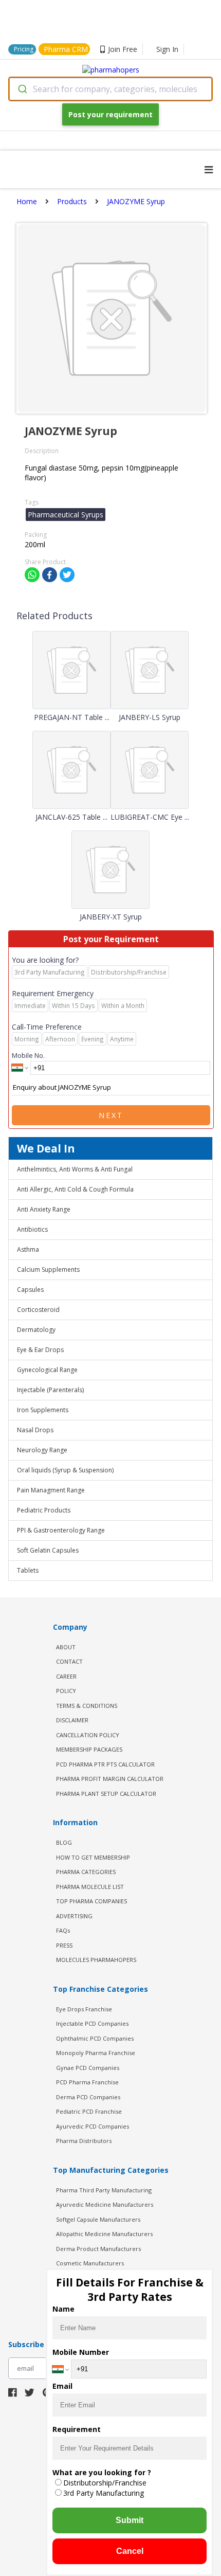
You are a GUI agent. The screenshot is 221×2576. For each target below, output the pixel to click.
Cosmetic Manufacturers (90, 2263)
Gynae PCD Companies (88, 2068)
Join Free (123, 49)
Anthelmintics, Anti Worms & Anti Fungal (75, 1169)
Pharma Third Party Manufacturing (104, 2190)
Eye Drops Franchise (84, 2009)
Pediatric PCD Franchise (89, 2111)
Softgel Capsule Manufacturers (98, 2219)
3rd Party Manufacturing (104, 2493)
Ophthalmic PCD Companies (95, 2038)
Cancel (130, 2551)
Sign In (167, 49)
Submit (130, 2520)
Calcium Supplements (48, 1269)
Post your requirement (110, 114)
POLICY (66, 1691)
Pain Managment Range (51, 1490)
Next (111, 1115)
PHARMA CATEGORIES (86, 1872)
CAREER (66, 1676)
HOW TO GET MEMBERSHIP (93, 1857)
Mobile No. (28, 1055)
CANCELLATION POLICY (88, 1735)
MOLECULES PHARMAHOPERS (96, 1960)
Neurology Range (42, 1450)
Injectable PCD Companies (92, 2023)
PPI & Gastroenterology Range (61, 1530)
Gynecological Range (47, 1370)
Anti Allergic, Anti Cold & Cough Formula (75, 1189)
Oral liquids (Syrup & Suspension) (65, 1470)
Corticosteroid (38, 1310)
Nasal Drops (35, 1430)
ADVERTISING (74, 1916)
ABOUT (66, 1647)
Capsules (30, 1290)
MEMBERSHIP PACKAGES (89, 1749)
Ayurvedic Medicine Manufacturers (105, 2204)
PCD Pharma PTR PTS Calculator (105, 1764)
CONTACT (69, 1661)
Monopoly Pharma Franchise (96, 2053)
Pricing (24, 49)
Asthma (28, 1249)
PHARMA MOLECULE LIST (90, 1887)
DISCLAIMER (72, 1720)
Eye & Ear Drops (40, 1350)
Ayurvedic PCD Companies (93, 2126)
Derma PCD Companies (88, 2097)
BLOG (64, 1842)
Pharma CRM (66, 49)
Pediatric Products (44, 1510)
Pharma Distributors (84, 2141)
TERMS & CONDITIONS (87, 1706)
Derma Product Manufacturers (98, 2249)
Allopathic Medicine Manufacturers (104, 2234)
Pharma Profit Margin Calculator (110, 1779)
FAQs (63, 1930)
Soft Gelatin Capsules (48, 1550)
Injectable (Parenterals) (50, 1390)
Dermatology (36, 1330)
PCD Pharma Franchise (87, 2082)
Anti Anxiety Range (44, 1209)
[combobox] (110, 89)
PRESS (64, 1945)
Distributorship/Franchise (105, 2483)
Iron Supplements (43, 1410)
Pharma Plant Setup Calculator (106, 1794)
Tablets (28, 1570)
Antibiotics (32, 1229)
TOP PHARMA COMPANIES (91, 1901)
